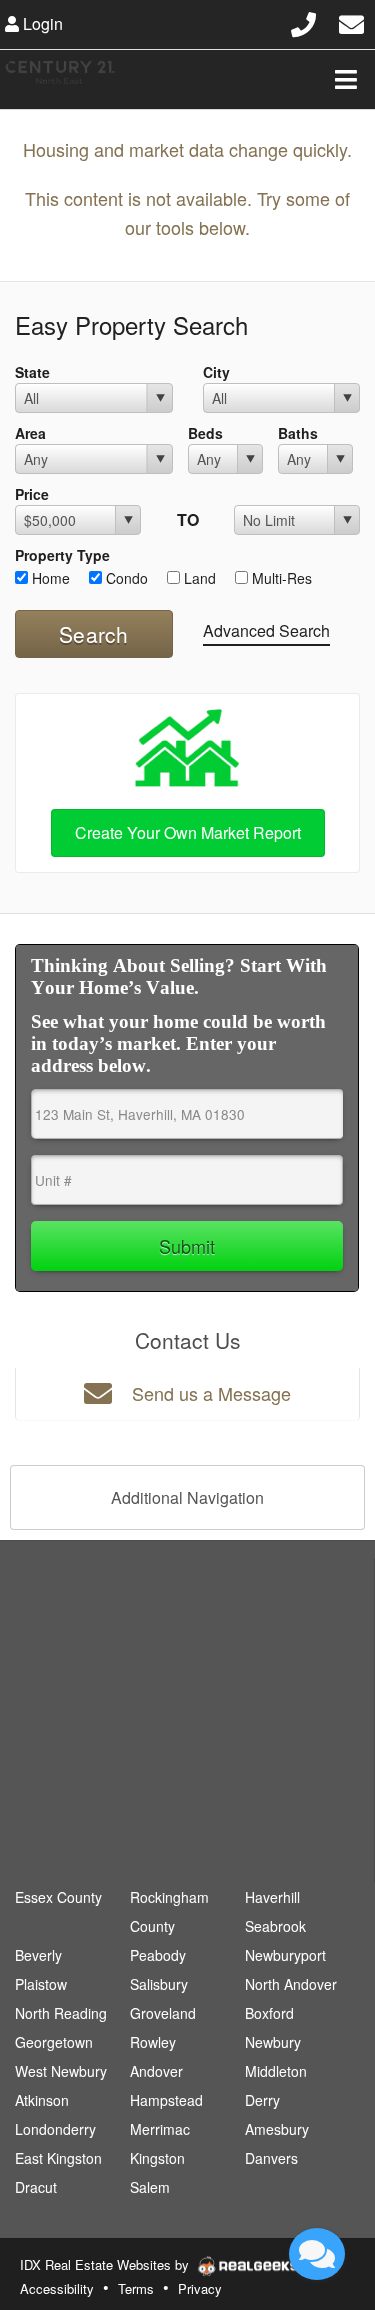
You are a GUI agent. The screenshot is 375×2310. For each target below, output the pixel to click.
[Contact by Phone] (303, 21)
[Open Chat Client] (317, 2254)
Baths (298, 433)
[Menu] (346, 79)
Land (198, 578)
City (216, 372)
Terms (136, 2288)
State (32, 372)
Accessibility (57, 2288)
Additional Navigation (187, 1497)
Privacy (200, 2288)
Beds (205, 433)
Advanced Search (266, 630)
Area (30, 433)
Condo (125, 578)
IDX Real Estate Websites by (106, 2264)
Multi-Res (280, 578)
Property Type (62, 555)
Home (49, 578)
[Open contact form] (351, 21)
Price (32, 494)
